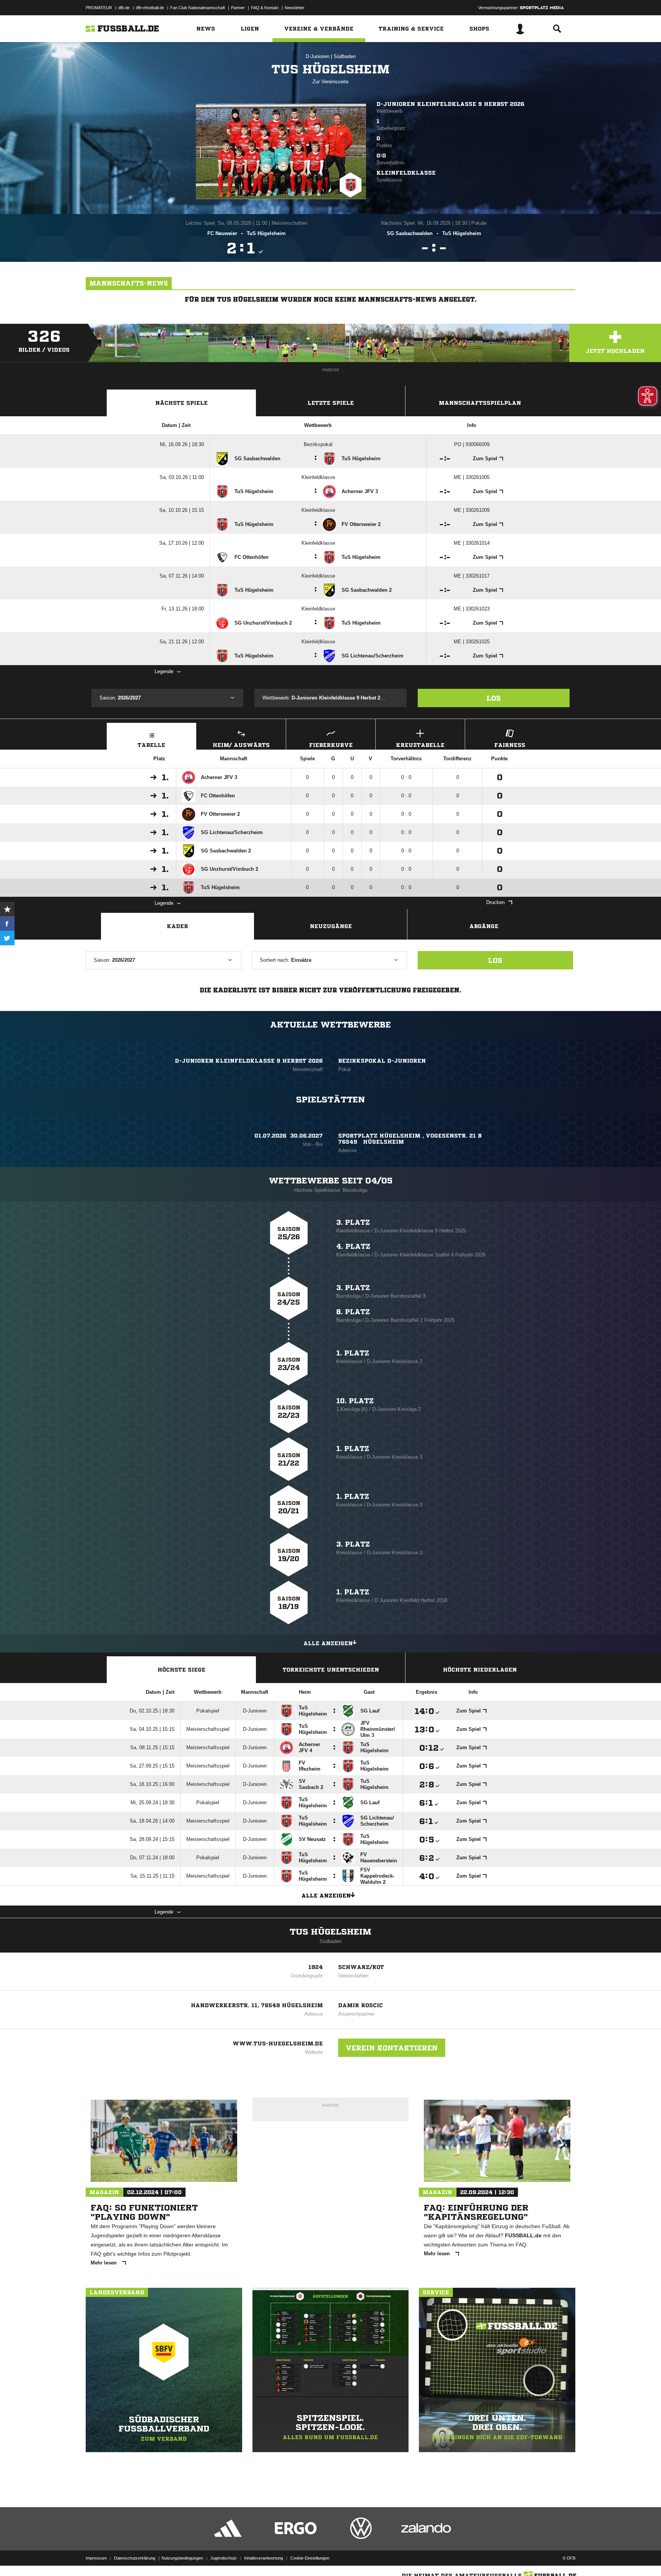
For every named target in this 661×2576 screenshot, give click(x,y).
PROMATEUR (99, 8)
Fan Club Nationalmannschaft (198, 8)
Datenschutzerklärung (135, 2558)
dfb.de (124, 8)
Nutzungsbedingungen (182, 2558)
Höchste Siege (182, 1670)
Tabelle (151, 745)
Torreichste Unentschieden (331, 1670)
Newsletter (295, 8)
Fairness (510, 745)
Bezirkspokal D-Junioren (382, 1061)
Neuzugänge (331, 926)
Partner (238, 8)
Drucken (495, 902)
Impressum (96, 2558)
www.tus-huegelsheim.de (278, 2044)
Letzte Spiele (331, 403)
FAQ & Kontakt (265, 8)
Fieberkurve (331, 745)
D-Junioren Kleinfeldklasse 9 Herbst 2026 (450, 104)
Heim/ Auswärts (241, 745)
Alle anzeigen (328, 1643)
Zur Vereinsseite (330, 82)
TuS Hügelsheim (330, 1932)
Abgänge (484, 926)
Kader (177, 926)
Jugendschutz (224, 2558)
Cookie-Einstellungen (310, 2558)
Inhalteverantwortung (264, 2558)
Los (494, 698)
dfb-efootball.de (150, 8)
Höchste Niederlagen (480, 1670)
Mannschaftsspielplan (480, 403)
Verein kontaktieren (392, 2048)
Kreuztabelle (420, 745)
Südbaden (345, 56)
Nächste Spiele (182, 403)
